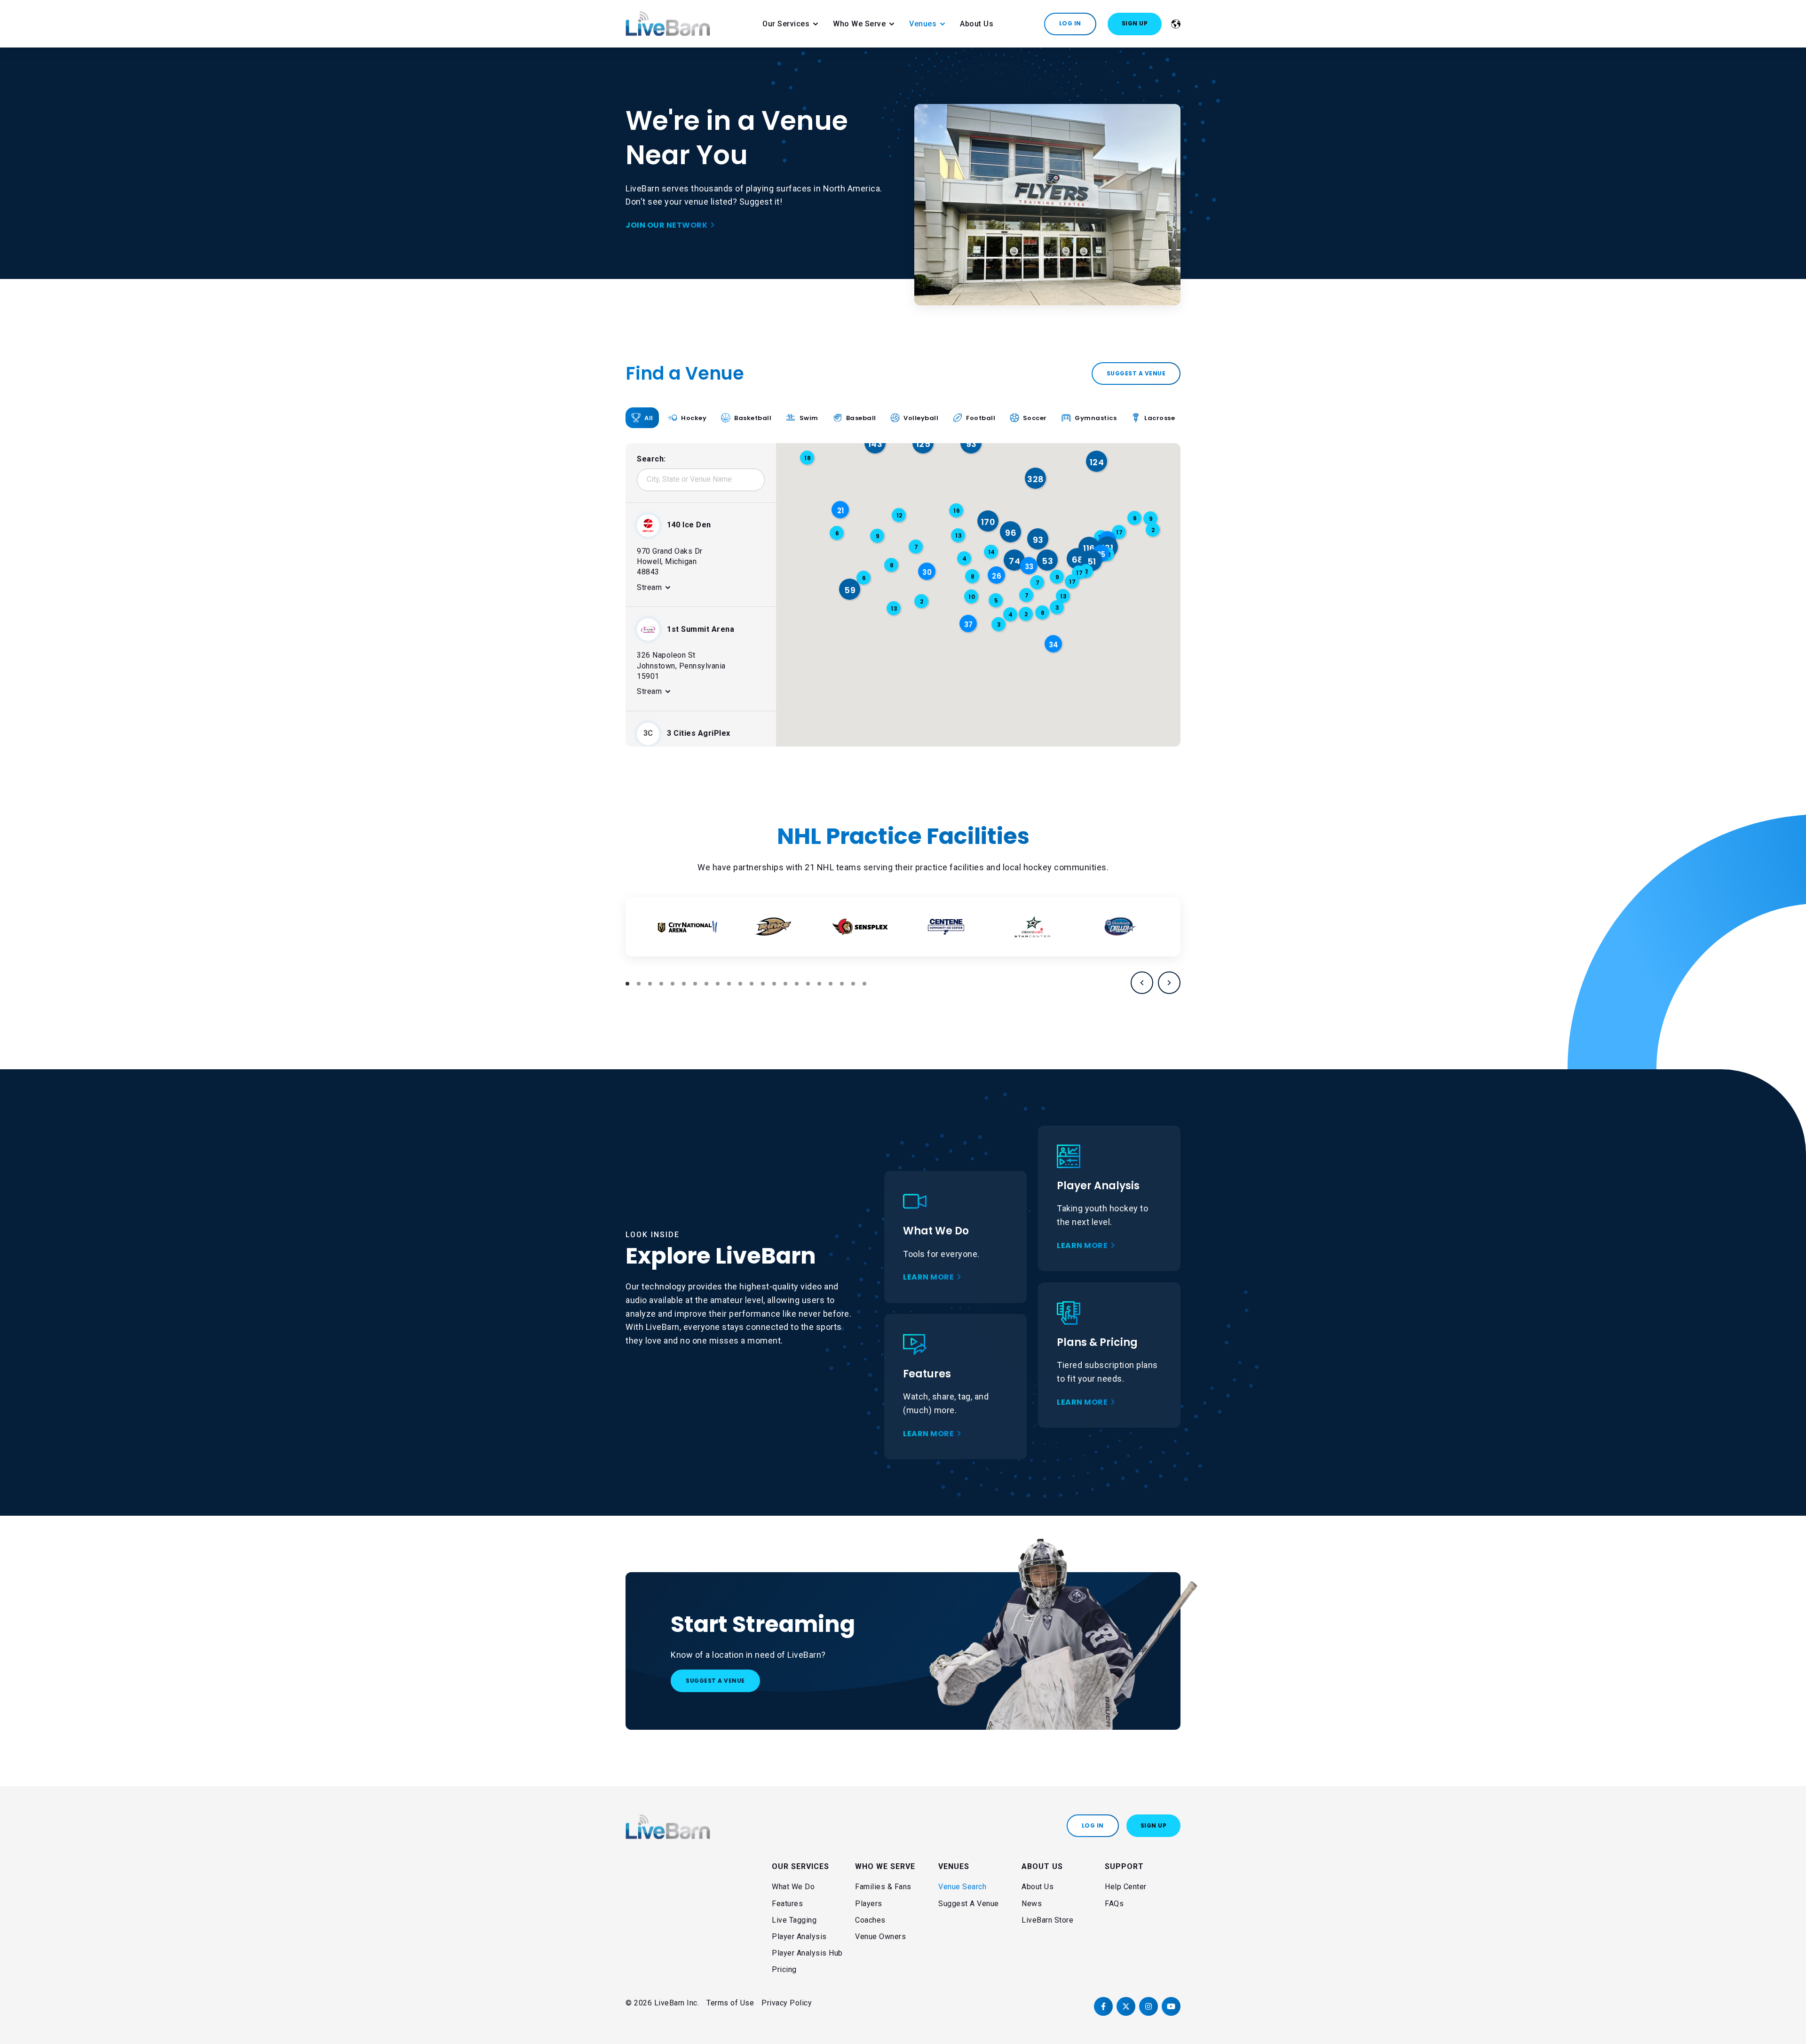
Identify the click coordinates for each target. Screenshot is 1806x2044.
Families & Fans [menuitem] (883, 1887)
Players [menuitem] (869, 1904)
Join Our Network (666, 225)
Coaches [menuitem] (870, 1920)
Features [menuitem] (787, 1904)
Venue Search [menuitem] (962, 1887)
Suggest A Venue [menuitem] (969, 1904)
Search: (651, 459)
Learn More (928, 1277)
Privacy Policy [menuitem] (787, 2003)
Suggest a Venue (1136, 373)
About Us (977, 24)
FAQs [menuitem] (1114, 1904)
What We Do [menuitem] (793, 1887)
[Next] (1169, 983)
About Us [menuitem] (1038, 1887)
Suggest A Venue (715, 1681)
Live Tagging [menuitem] (794, 1920)
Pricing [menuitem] (784, 1969)
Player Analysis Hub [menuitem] (807, 1953)
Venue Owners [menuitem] (880, 1937)
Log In (1070, 23)
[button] (1036, 479)
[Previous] (1142, 983)
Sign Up (1135, 23)
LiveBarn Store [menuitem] (1047, 1920)
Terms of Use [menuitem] (730, 2003)
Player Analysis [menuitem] (799, 1937)
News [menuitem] (1032, 1904)
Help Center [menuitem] (1126, 1887)
